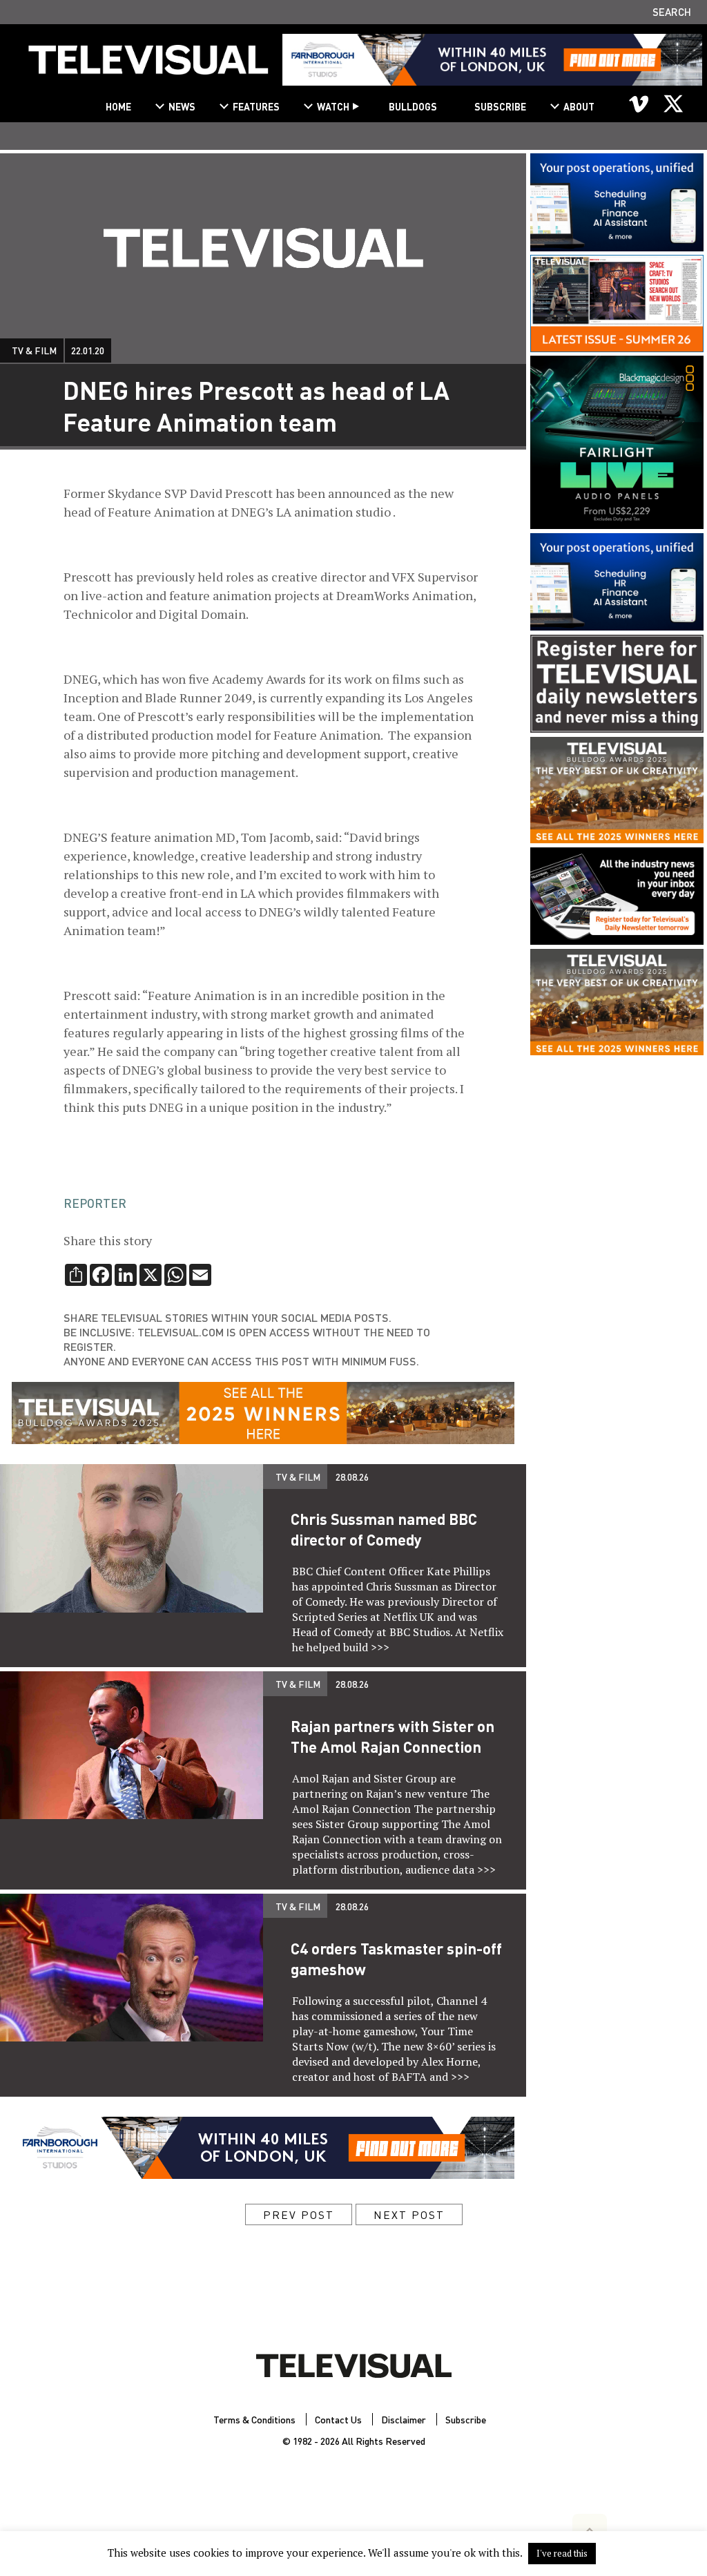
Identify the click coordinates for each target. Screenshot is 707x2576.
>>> (380, 1647)
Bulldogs (413, 106)
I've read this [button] (562, 2553)
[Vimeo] (639, 104)
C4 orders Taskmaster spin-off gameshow (396, 1959)
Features (256, 106)
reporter (95, 1203)
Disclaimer (404, 2419)
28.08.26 (352, 1477)
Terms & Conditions (254, 2419)
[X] (673, 104)
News (182, 106)
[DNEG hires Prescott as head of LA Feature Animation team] (148, 65)
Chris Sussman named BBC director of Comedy (384, 1529)
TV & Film (34, 350)
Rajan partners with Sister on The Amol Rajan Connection (393, 1736)
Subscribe (500, 106)
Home (118, 106)
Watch (333, 106)
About (579, 106)
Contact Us (338, 2419)
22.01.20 (88, 350)
